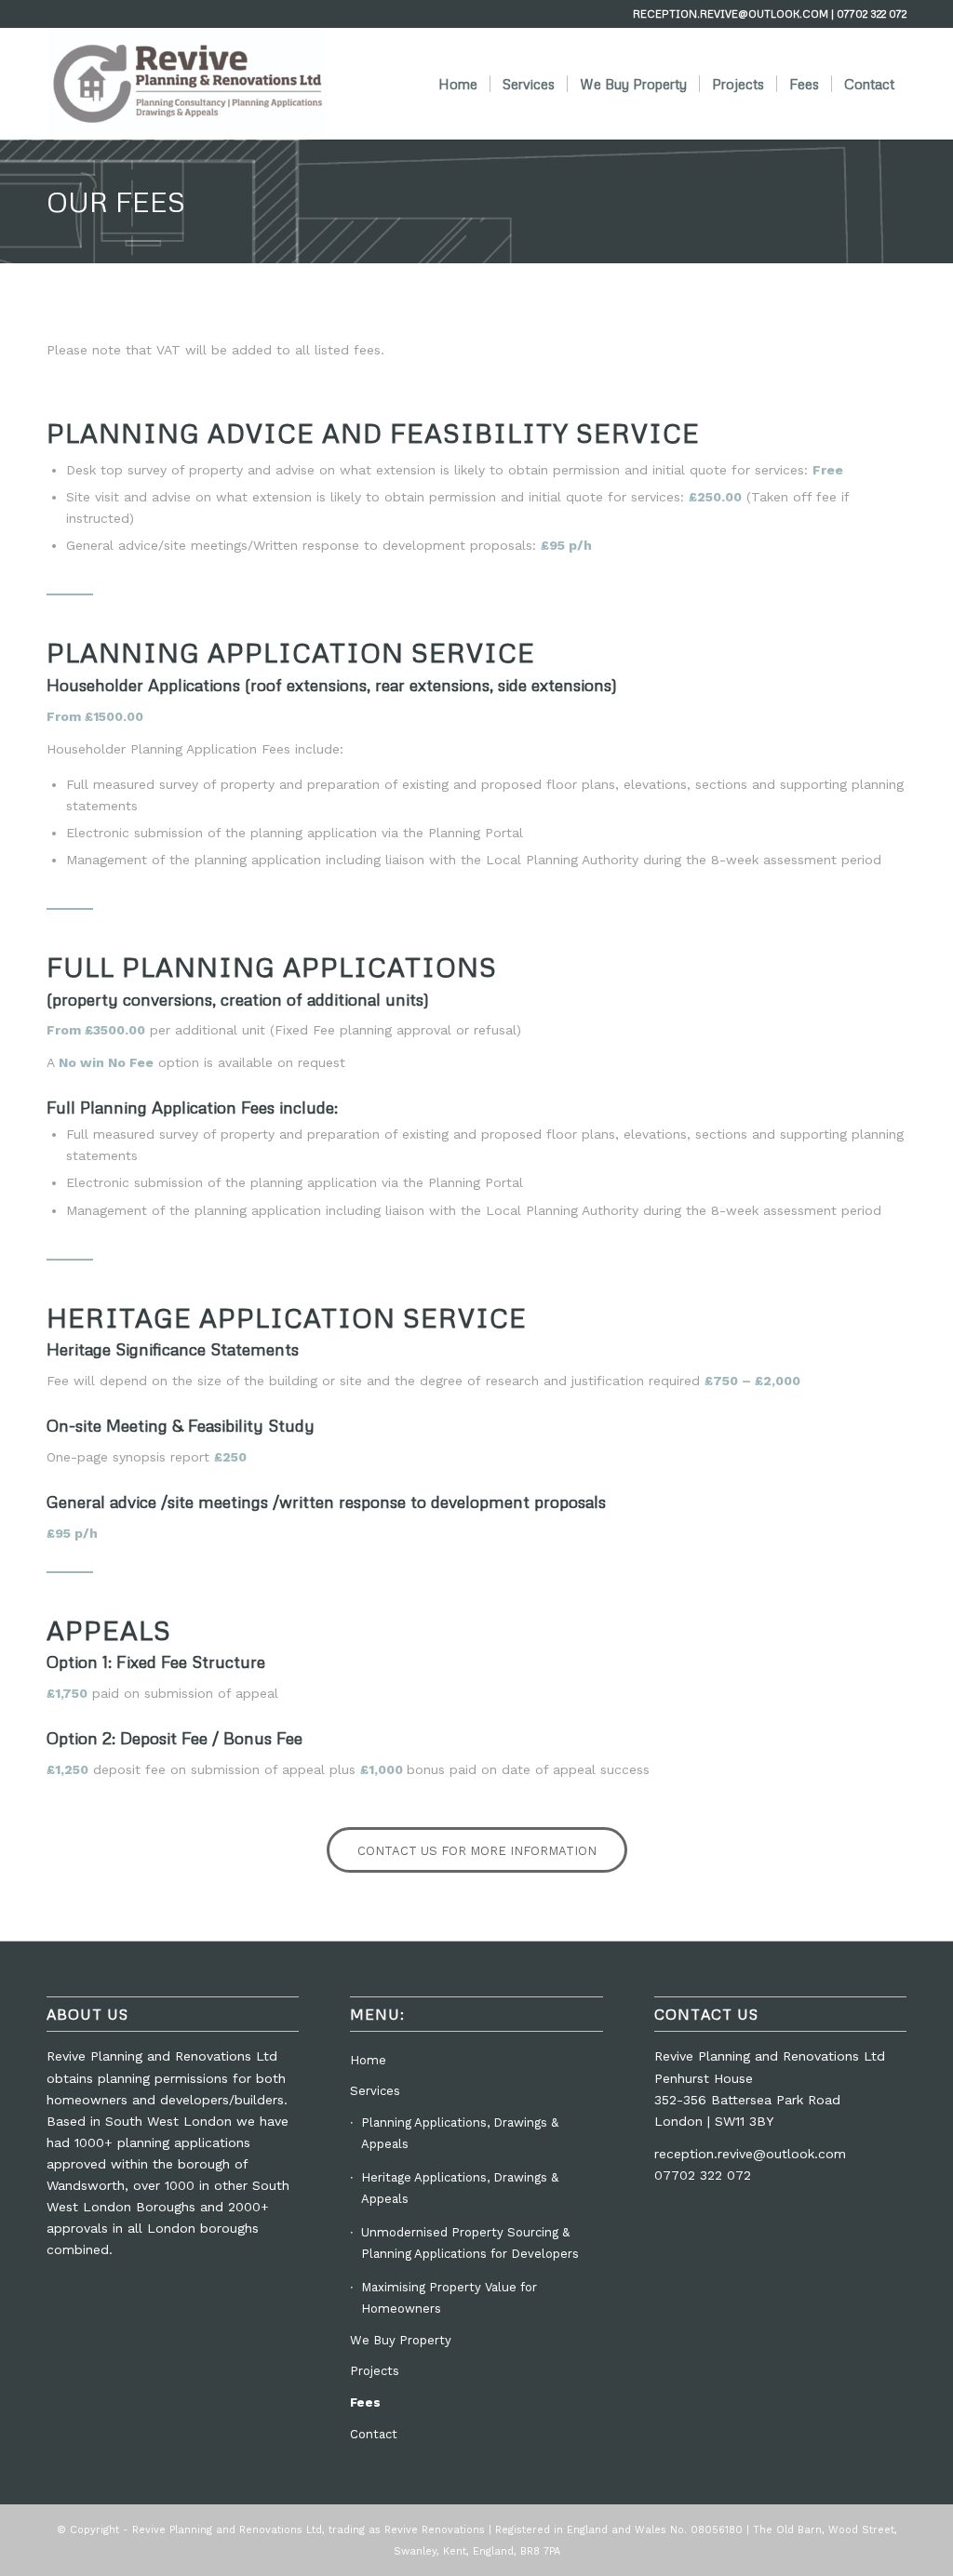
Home (368, 2060)
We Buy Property (401, 2340)
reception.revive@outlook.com (750, 2154)
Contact (374, 2434)
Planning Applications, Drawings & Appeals (460, 2133)
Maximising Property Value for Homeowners (449, 2298)
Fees (365, 2402)
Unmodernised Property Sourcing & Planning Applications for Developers (470, 2243)
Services (375, 2091)
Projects (375, 2371)
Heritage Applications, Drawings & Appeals (460, 2188)
